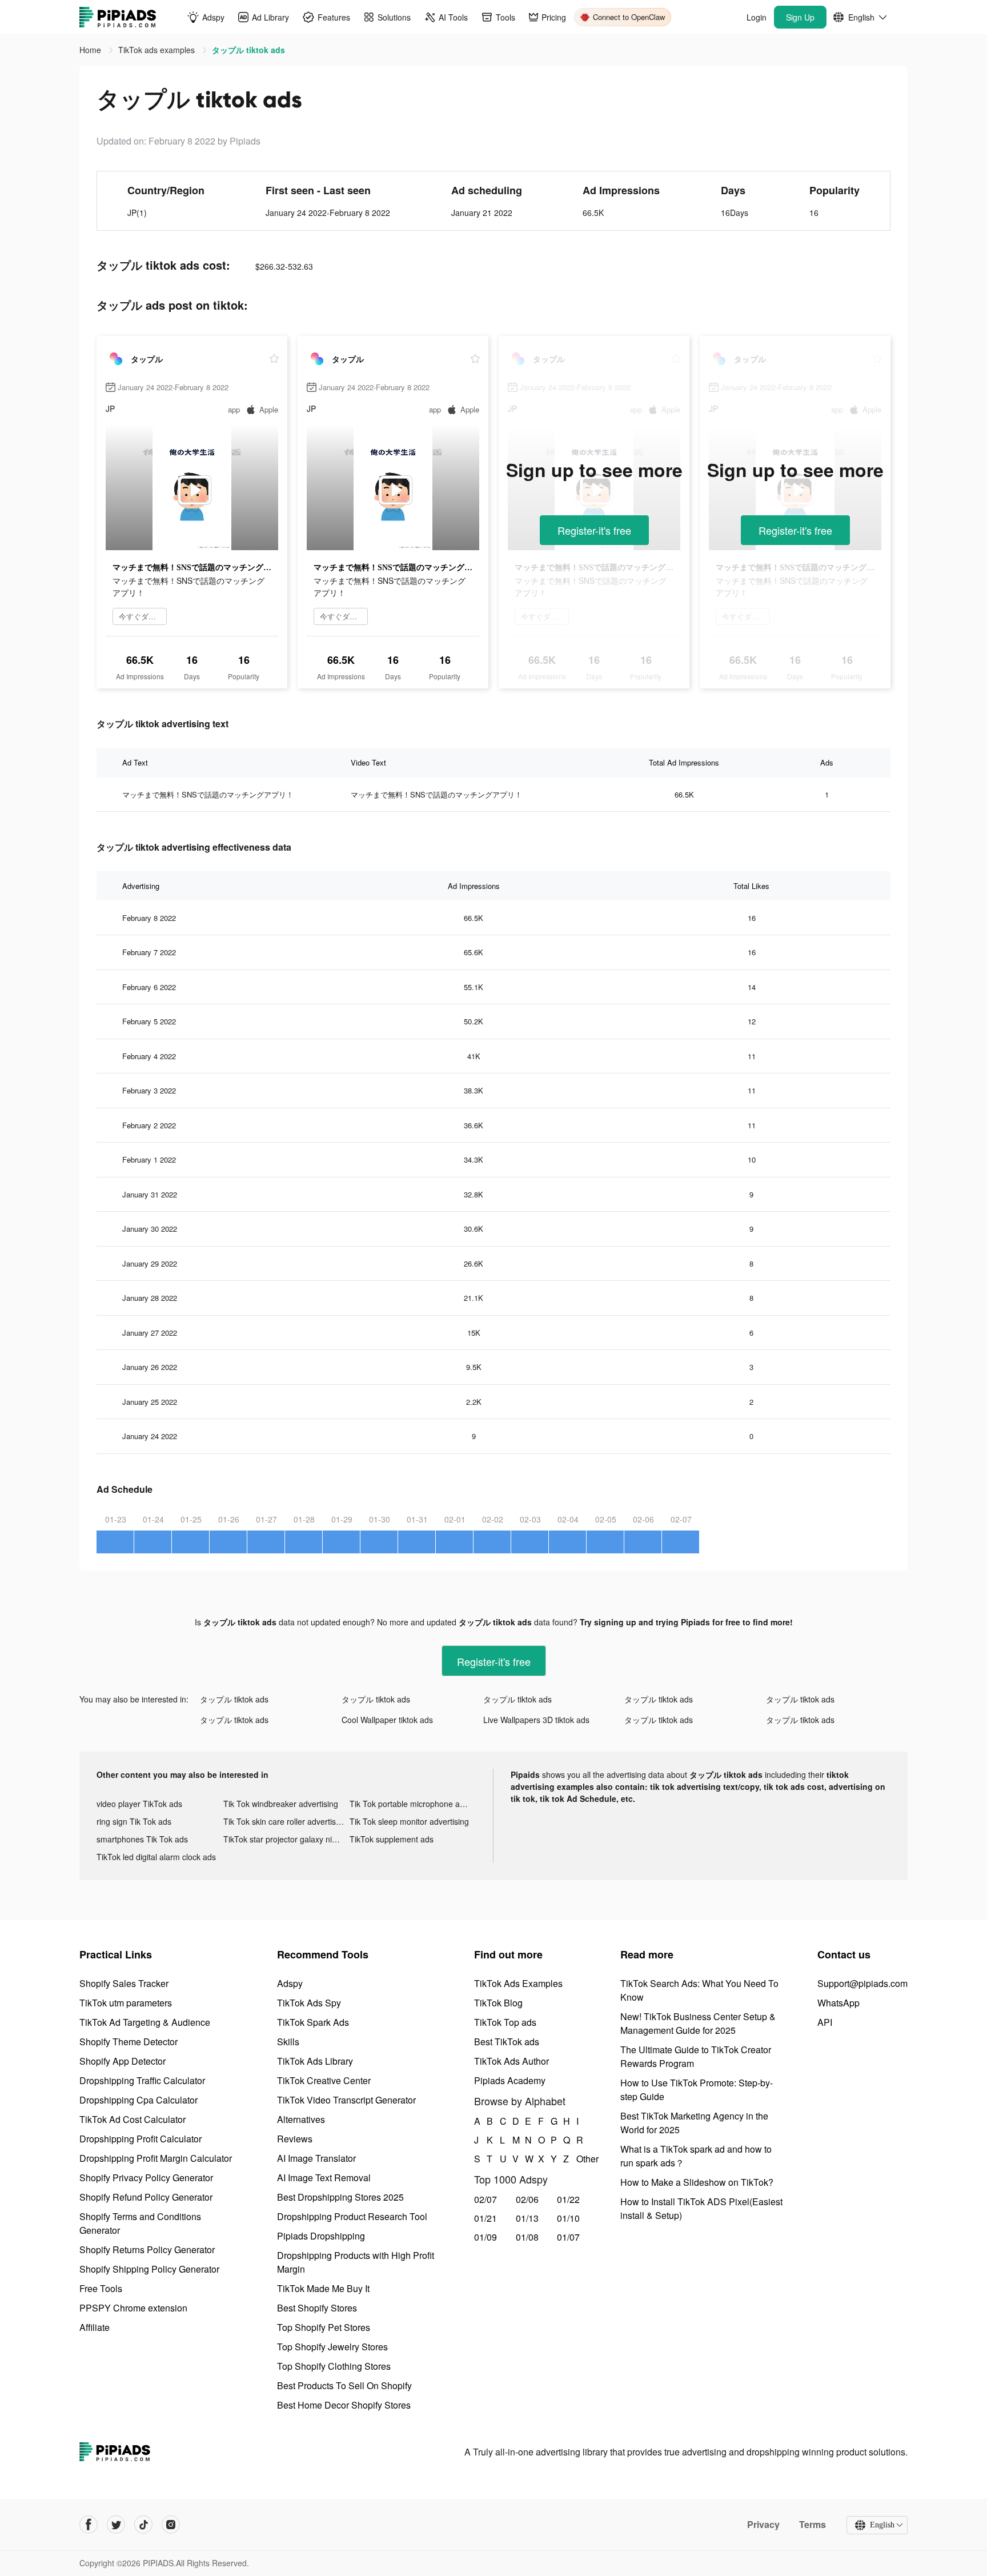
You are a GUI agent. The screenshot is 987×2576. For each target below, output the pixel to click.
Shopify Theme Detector (129, 2042)
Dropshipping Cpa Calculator (139, 2100)
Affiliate (95, 2327)
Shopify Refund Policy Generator (146, 2197)
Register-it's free (594, 530)
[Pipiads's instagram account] (171, 2525)
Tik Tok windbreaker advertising (281, 1804)
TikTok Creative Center (324, 2080)
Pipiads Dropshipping (321, 2236)
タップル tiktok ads (234, 1699)
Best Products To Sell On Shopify (344, 2385)
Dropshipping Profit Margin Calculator (156, 2158)
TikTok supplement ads (392, 1839)
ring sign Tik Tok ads (134, 1821)
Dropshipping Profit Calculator (141, 2139)
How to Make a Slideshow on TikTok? (697, 2182)
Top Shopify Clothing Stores (334, 2366)
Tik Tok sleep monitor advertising (409, 1821)
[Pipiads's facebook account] (89, 2525)
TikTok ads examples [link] (158, 50)
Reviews (295, 2139)
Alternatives (301, 2119)
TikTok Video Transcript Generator (346, 2100)
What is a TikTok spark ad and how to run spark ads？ (696, 2156)
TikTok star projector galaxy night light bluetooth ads (287, 1839)
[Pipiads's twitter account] (116, 2525)
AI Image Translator (316, 2158)
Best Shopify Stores (317, 2308)
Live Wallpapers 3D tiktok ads (536, 1720)
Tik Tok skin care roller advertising (285, 1821)
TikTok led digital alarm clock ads (156, 1857)
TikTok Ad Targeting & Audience (145, 2022)
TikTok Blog (498, 2003)
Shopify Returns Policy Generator (147, 2250)
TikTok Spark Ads (313, 2022)
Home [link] (91, 50)
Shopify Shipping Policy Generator (149, 2269)
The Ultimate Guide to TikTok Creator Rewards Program (696, 2056)
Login (757, 17)
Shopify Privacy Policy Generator (146, 2178)
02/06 (527, 2199)
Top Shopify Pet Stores (324, 2327)
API (825, 2022)
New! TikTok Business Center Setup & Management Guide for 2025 (698, 2023)
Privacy (763, 2525)
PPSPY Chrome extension (133, 2308)
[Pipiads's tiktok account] (143, 2525)
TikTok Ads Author (511, 2061)
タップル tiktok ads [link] (248, 50)
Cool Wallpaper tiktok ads (387, 1720)
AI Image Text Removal (324, 2178)
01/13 (527, 2218)
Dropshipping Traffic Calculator (142, 2080)
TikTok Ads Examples (518, 1983)
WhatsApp (838, 2003)
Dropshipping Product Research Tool (352, 2216)
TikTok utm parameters (126, 2003)
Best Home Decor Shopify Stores (344, 2405)
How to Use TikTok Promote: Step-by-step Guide (697, 2090)
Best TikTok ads (507, 2042)
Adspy (290, 1983)
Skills (288, 2042)
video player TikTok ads (139, 1804)
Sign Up (800, 17)
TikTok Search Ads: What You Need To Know (699, 1990)
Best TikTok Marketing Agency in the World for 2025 (694, 2123)
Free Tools (101, 2288)
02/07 (486, 2199)
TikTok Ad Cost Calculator (133, 2119)
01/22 (568, 2199)
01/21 (486, 2218)
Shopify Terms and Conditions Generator (140, 2223)
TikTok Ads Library (315, 2061)
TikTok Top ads (505, 2022)
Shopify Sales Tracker (124, 1983)
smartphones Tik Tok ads (142, 1839)
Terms (813, 2525)
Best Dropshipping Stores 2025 (340, 2197)
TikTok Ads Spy (309, 2003)
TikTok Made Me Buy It (323, 2288)
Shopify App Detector (123, 2061)
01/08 (527, 2237)
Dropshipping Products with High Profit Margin (356, 2262)
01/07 (568, 2237)
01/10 (568, 2218)
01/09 (486, 2237)
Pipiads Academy (510, 2080)
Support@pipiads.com (862, 1983)
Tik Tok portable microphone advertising (413, 1804)
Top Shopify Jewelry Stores (332, 2347)
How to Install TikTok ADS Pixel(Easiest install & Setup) (701, 2208)
